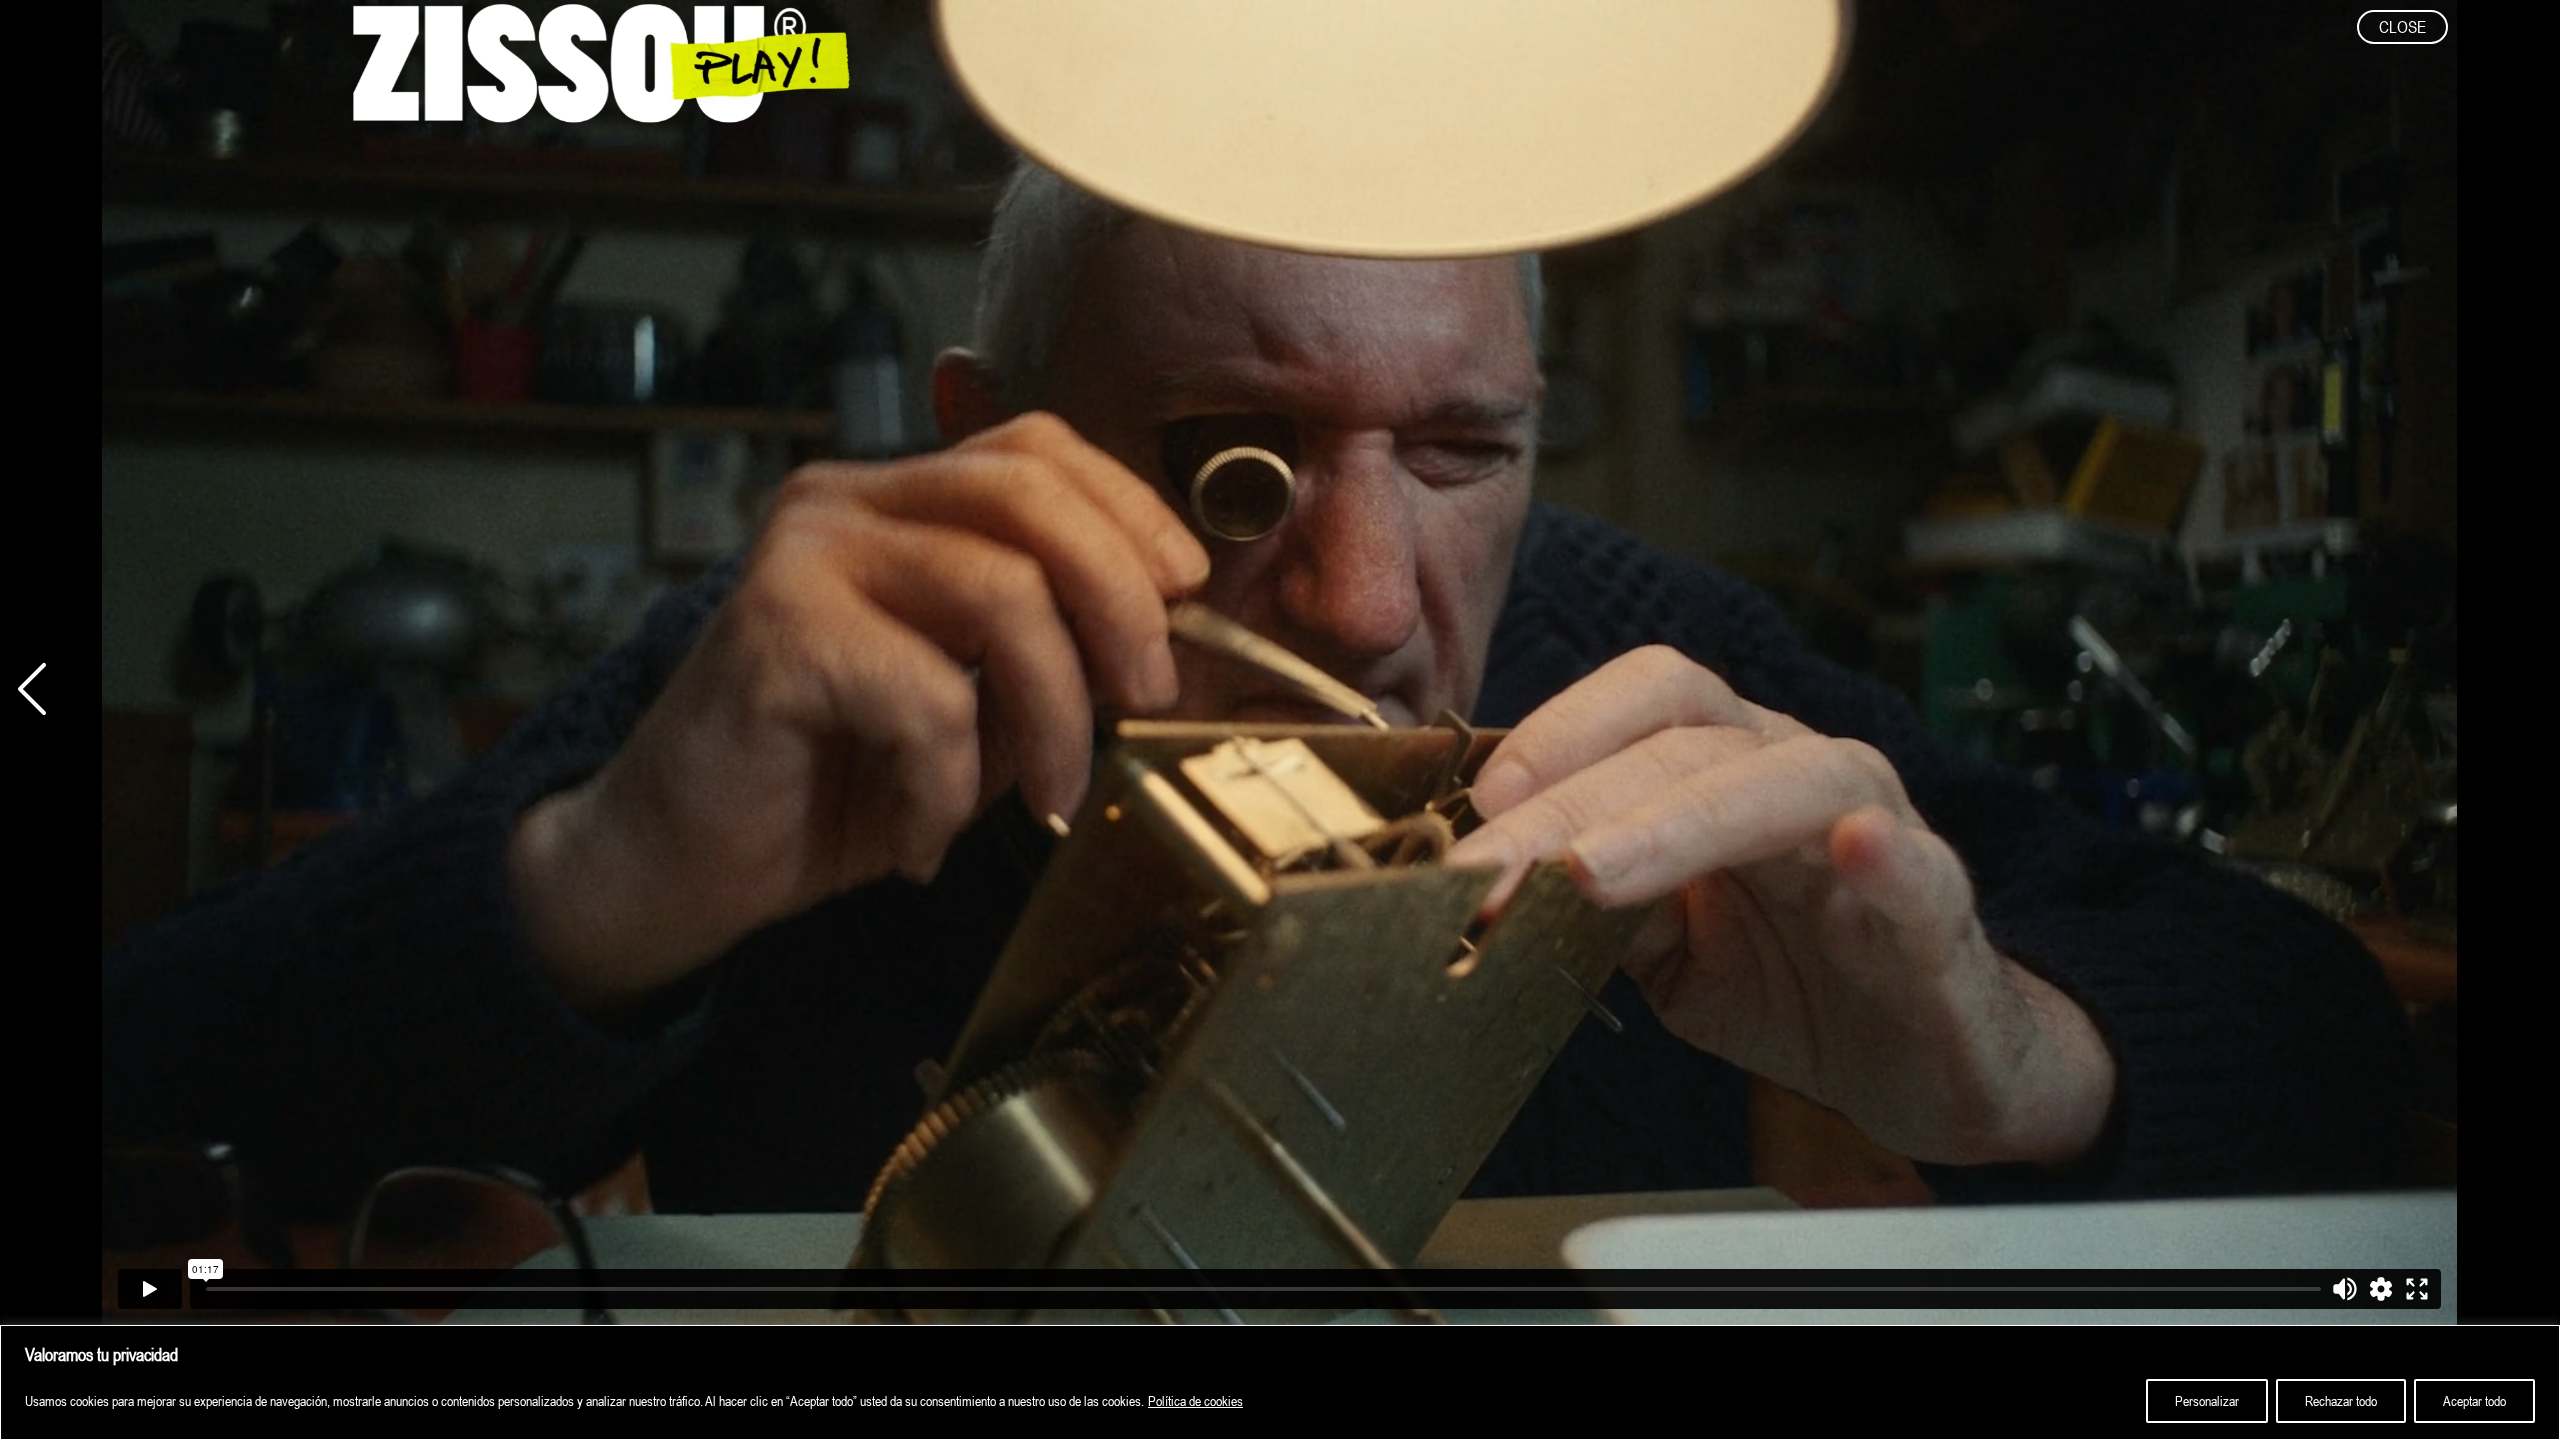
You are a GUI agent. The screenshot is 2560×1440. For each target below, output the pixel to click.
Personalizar (2207, 1401)
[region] (1280, 1382)
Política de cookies (1195, 1401)
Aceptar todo (2474, 1401)
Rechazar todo (2341, 1401)
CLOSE (2402, 27)
